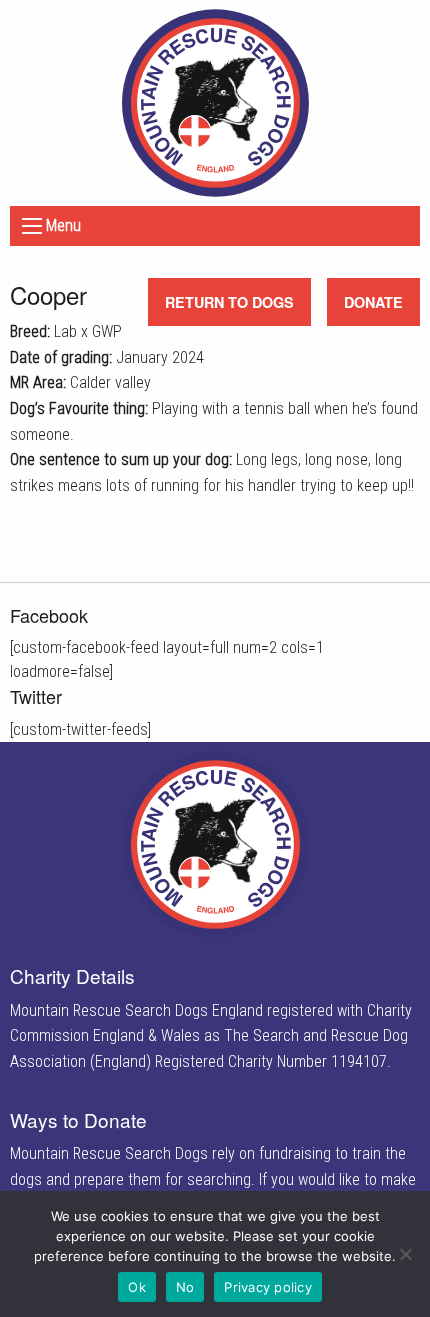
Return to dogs (229, 302)
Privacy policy (268, 1287)
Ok (137, 1287)
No (185, 1287)
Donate (373, 302)
